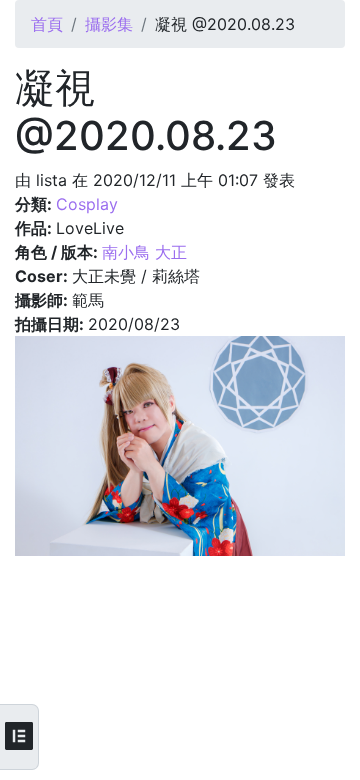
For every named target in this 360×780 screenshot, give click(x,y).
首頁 (47, 24)
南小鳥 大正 (144, 252)
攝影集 (109, 24)
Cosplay (87, 204)
